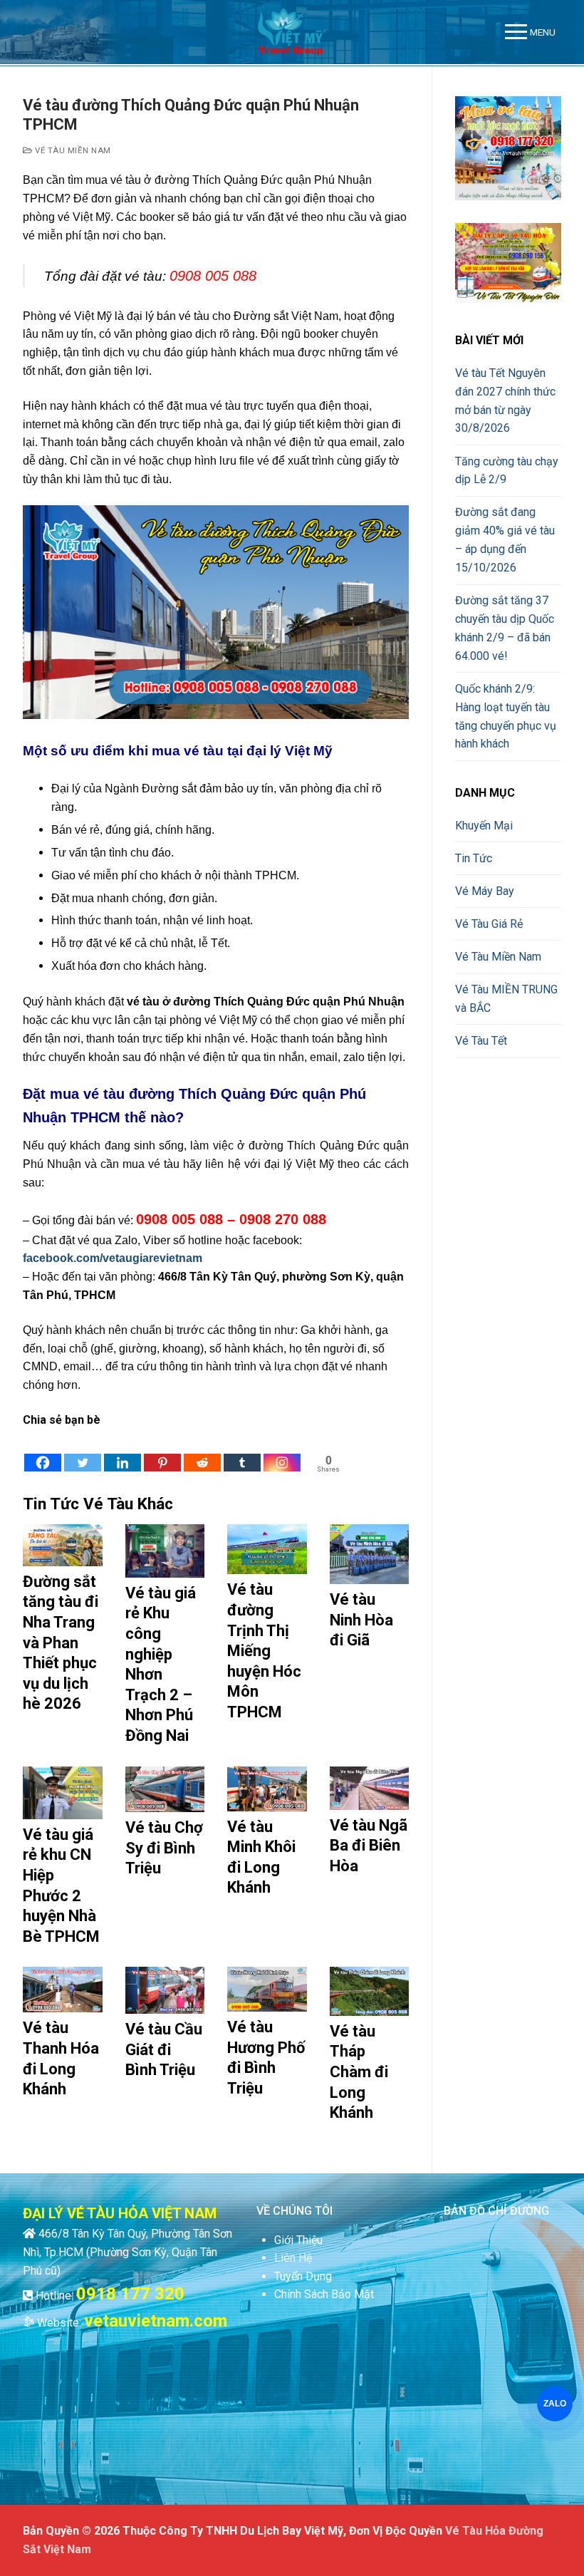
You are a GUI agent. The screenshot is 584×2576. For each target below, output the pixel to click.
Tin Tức (474, 858)
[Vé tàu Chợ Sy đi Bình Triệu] (165, 1789)
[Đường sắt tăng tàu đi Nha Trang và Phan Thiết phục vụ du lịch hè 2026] (63, 1545)
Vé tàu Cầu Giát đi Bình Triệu (164, 2049)
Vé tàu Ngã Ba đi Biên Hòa (369, 1846)
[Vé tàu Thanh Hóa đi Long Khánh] (63, 1990)
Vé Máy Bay (485, 891)
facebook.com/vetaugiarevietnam (113, 1258)
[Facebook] (43, 1452)
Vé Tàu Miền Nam (72, 150)
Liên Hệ (293, 2258)
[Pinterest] (162, 1452)
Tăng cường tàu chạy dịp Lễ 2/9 (507, 471)
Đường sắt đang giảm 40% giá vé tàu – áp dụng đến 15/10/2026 (505, 540)
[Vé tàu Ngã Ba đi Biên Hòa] (370, 1788)
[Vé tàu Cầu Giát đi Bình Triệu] (165, 1990)
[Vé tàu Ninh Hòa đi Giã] (370, 1554)
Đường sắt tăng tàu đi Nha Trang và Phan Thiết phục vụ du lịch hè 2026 (61, 1643)
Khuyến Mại (484, 826)
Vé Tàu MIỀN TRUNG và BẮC (506, 999)
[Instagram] (282, 1452)
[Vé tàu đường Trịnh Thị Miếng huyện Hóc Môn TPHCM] (267, 1549)
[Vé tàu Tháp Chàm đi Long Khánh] (370, 1991)
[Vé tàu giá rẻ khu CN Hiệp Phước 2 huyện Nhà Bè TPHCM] (63, 1793)
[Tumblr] (242, 1452)
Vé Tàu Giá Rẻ (489, 924)
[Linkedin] (122, 1452)
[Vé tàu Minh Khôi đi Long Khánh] (267, 1789)
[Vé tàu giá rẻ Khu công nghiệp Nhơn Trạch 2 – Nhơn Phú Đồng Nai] (165, 1551)
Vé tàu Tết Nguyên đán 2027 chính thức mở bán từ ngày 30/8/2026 (505, 401)
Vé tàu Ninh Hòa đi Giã (361, 1620)
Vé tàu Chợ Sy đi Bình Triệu (164, 1848)
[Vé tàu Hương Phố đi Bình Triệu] (267, 1989)
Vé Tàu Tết (481, 1041)
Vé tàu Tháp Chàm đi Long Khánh (359, 2072)
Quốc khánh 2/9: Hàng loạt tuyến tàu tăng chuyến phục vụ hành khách (506, 717)
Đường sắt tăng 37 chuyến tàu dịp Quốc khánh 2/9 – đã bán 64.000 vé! (505, 628)
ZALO (555, 2404)
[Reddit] (202, 1452)
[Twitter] (83, 1452)
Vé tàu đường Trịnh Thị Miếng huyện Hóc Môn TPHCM (264, 1651)
